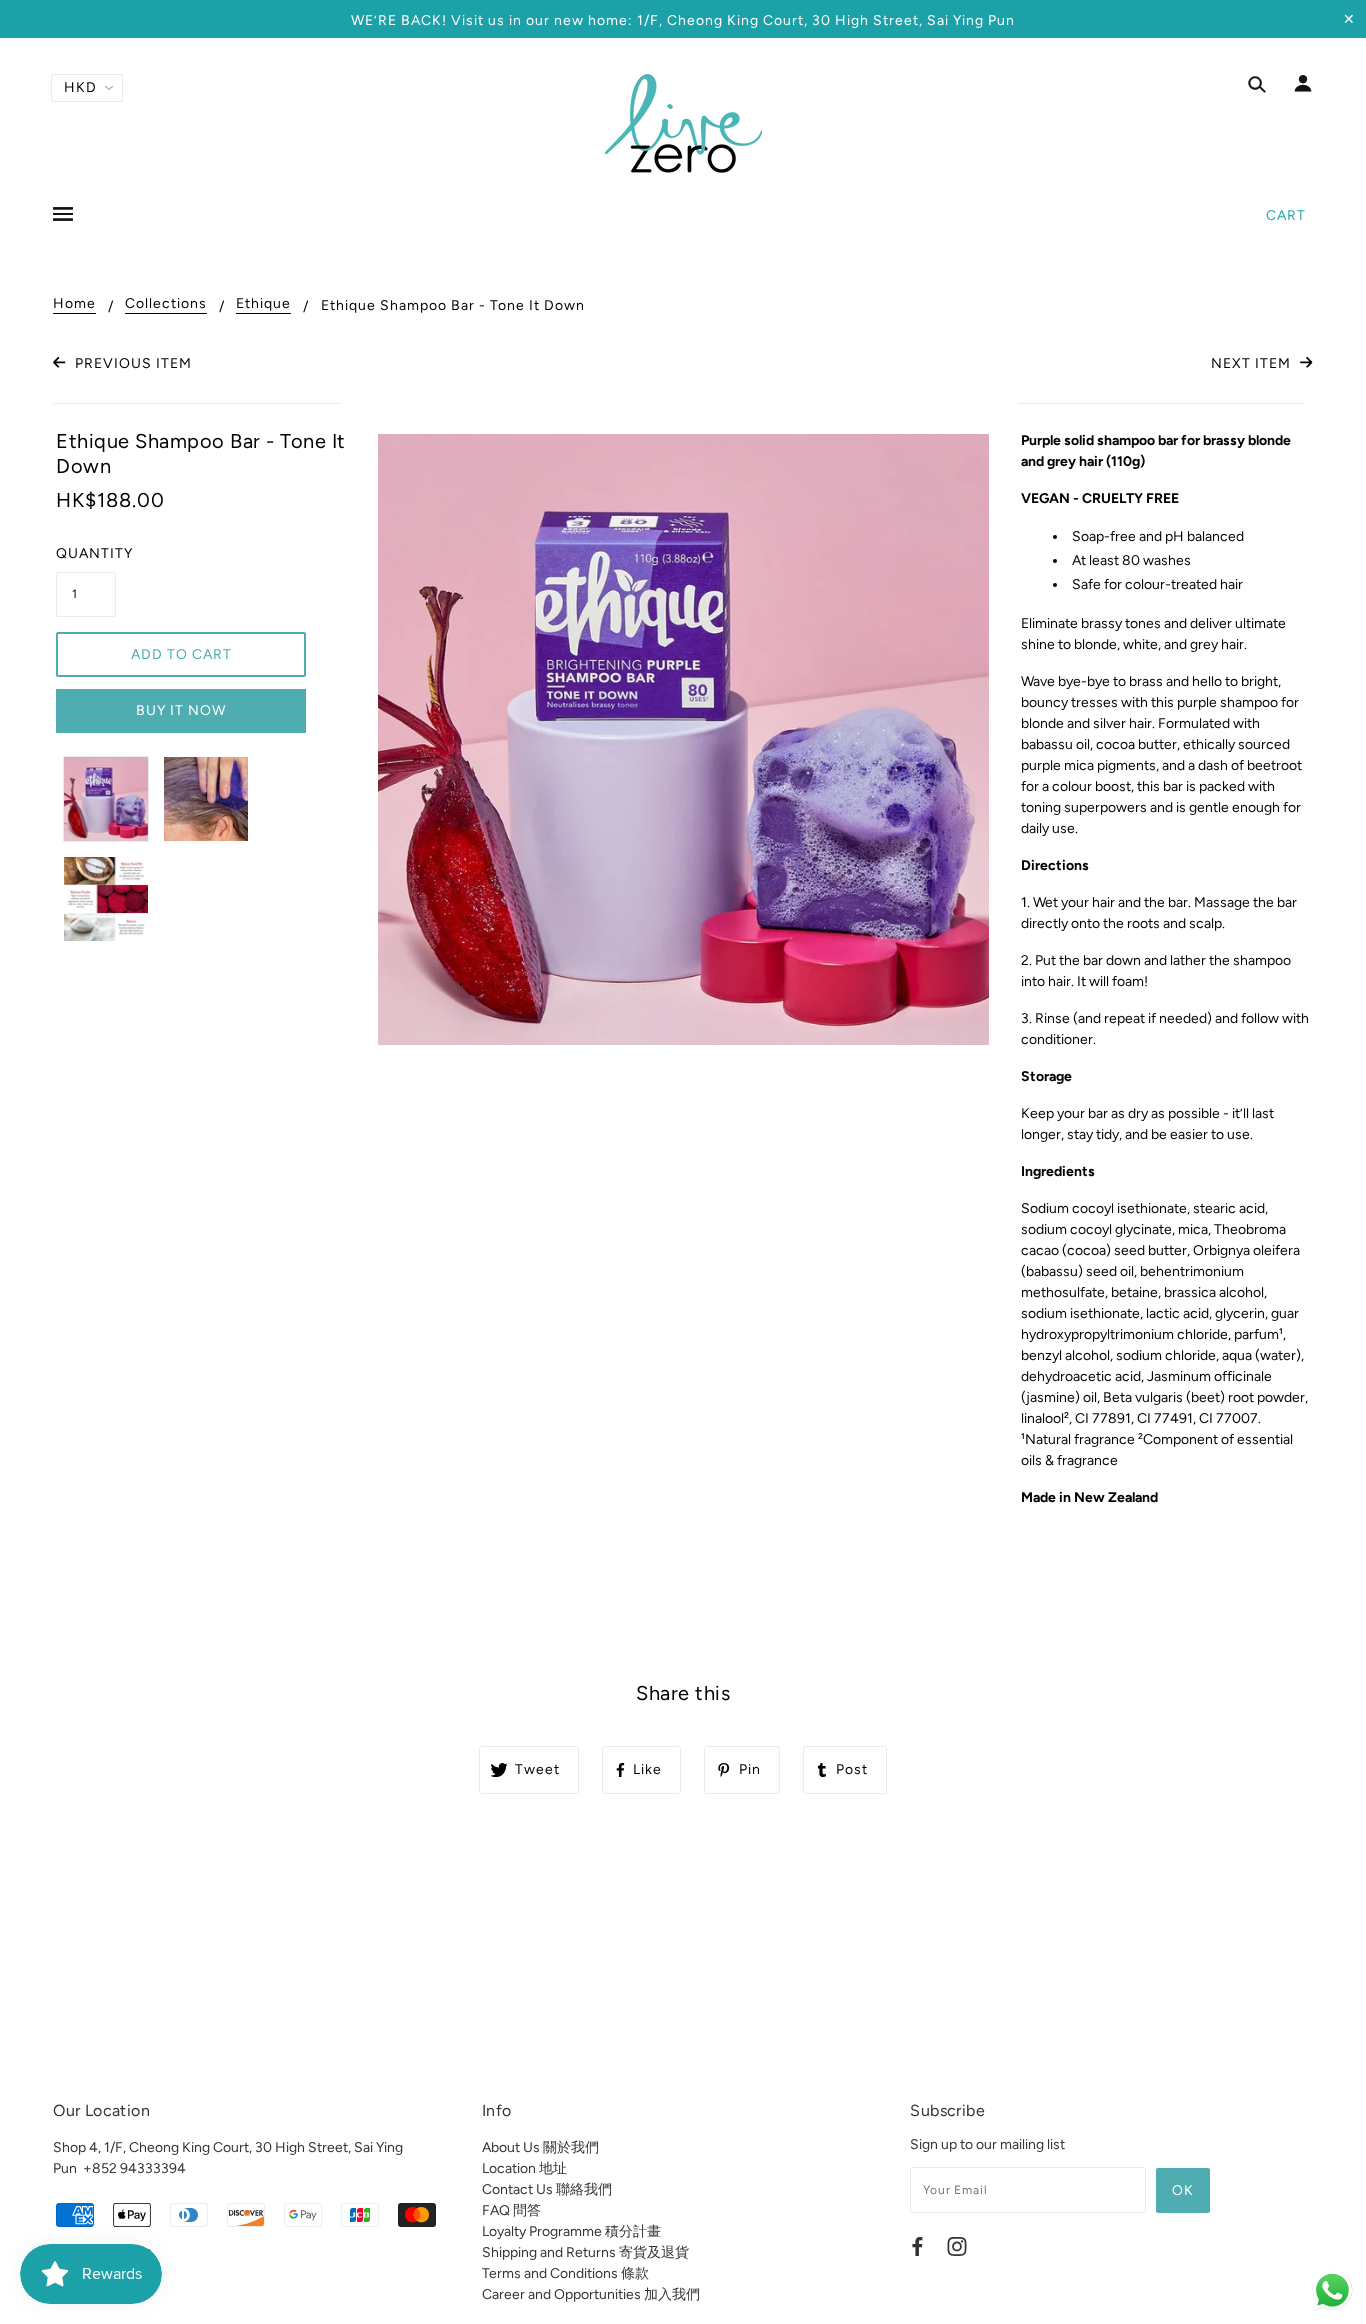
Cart (1286, 215)
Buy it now (181, 710)
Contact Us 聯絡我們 (547, 2189)
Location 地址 (524, 2168)
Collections (166, 304)
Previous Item (131, 363)
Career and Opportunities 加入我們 (591, 2294)
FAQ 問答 (511, 2210)
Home (74, 304)
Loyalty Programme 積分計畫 (571, 2231)
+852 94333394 (134, 2168)
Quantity (86, 553)
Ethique (263, 304)
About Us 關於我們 (540, 2147)
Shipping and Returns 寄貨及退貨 (585, 2252)
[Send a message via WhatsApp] (1332, 2290)
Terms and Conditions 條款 (565, 2273)
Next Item (1253, 363)
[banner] (683, 123)
